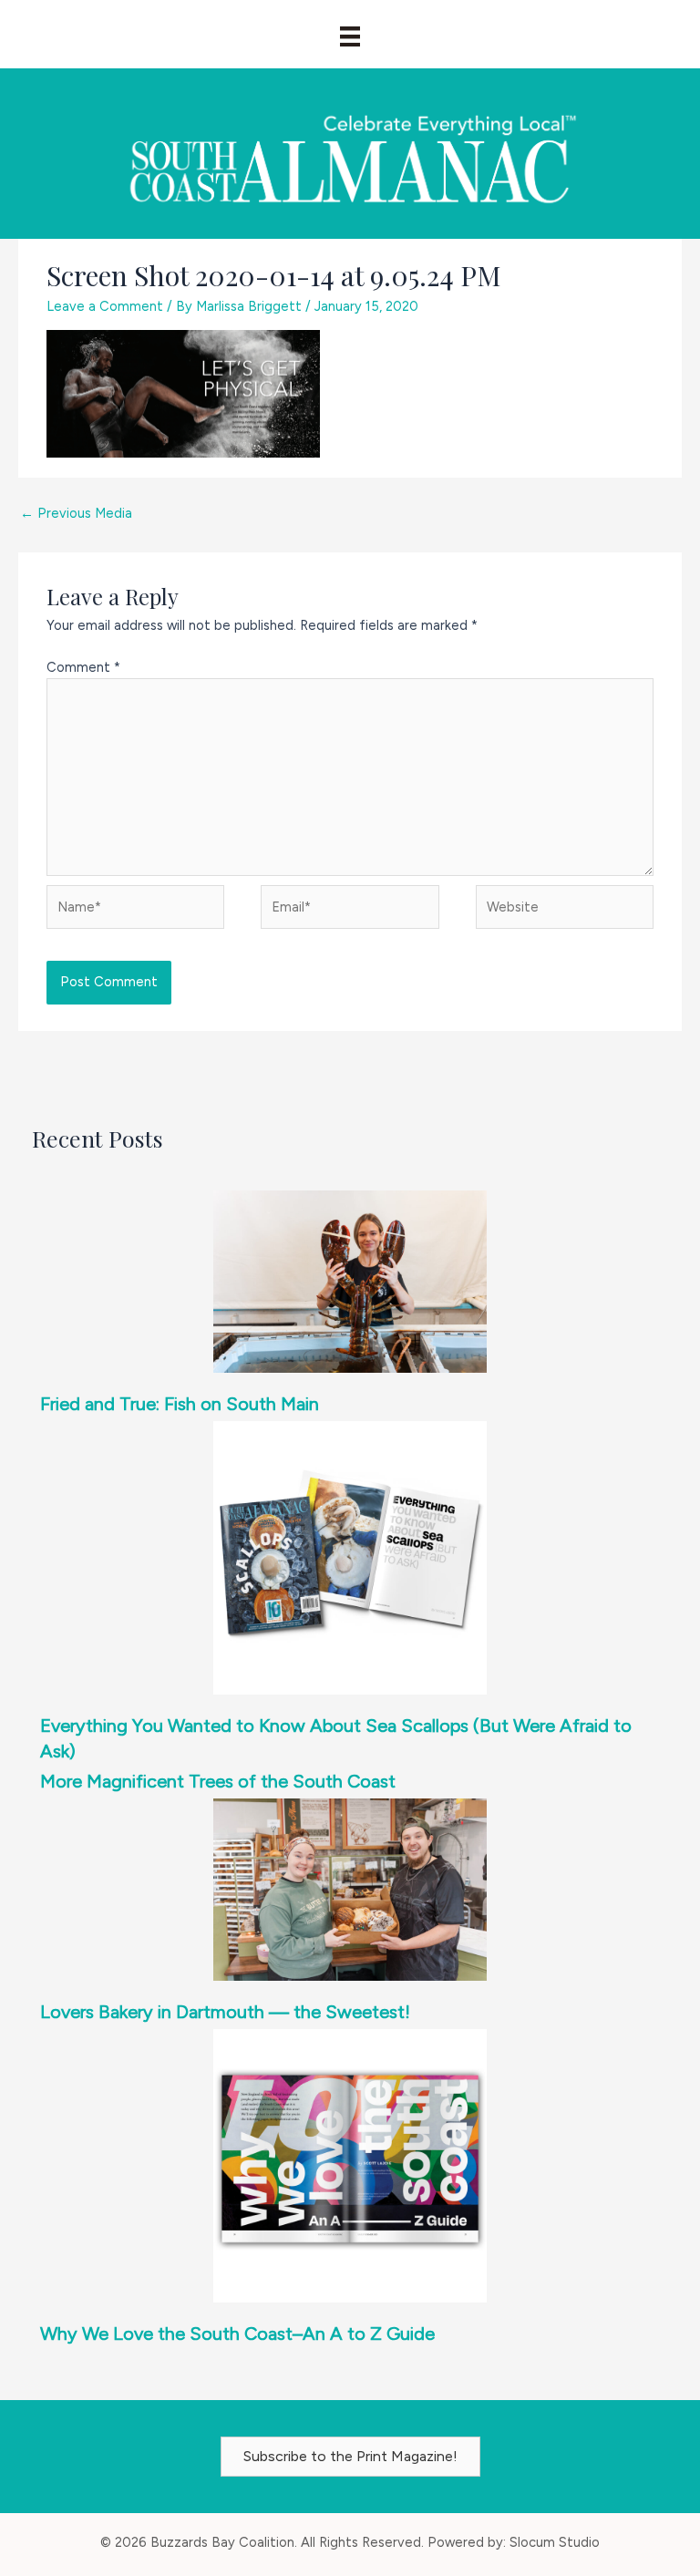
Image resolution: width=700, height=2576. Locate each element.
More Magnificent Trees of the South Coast (218, 1781)
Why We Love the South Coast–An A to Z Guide (237, 2334)
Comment (83, 667)
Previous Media (76, 513)
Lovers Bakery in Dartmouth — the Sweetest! (225, 2012)
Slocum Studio (555, 2542)
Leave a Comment (105, 306)
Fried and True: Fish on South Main (180, 1404)
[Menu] (350, 36)
